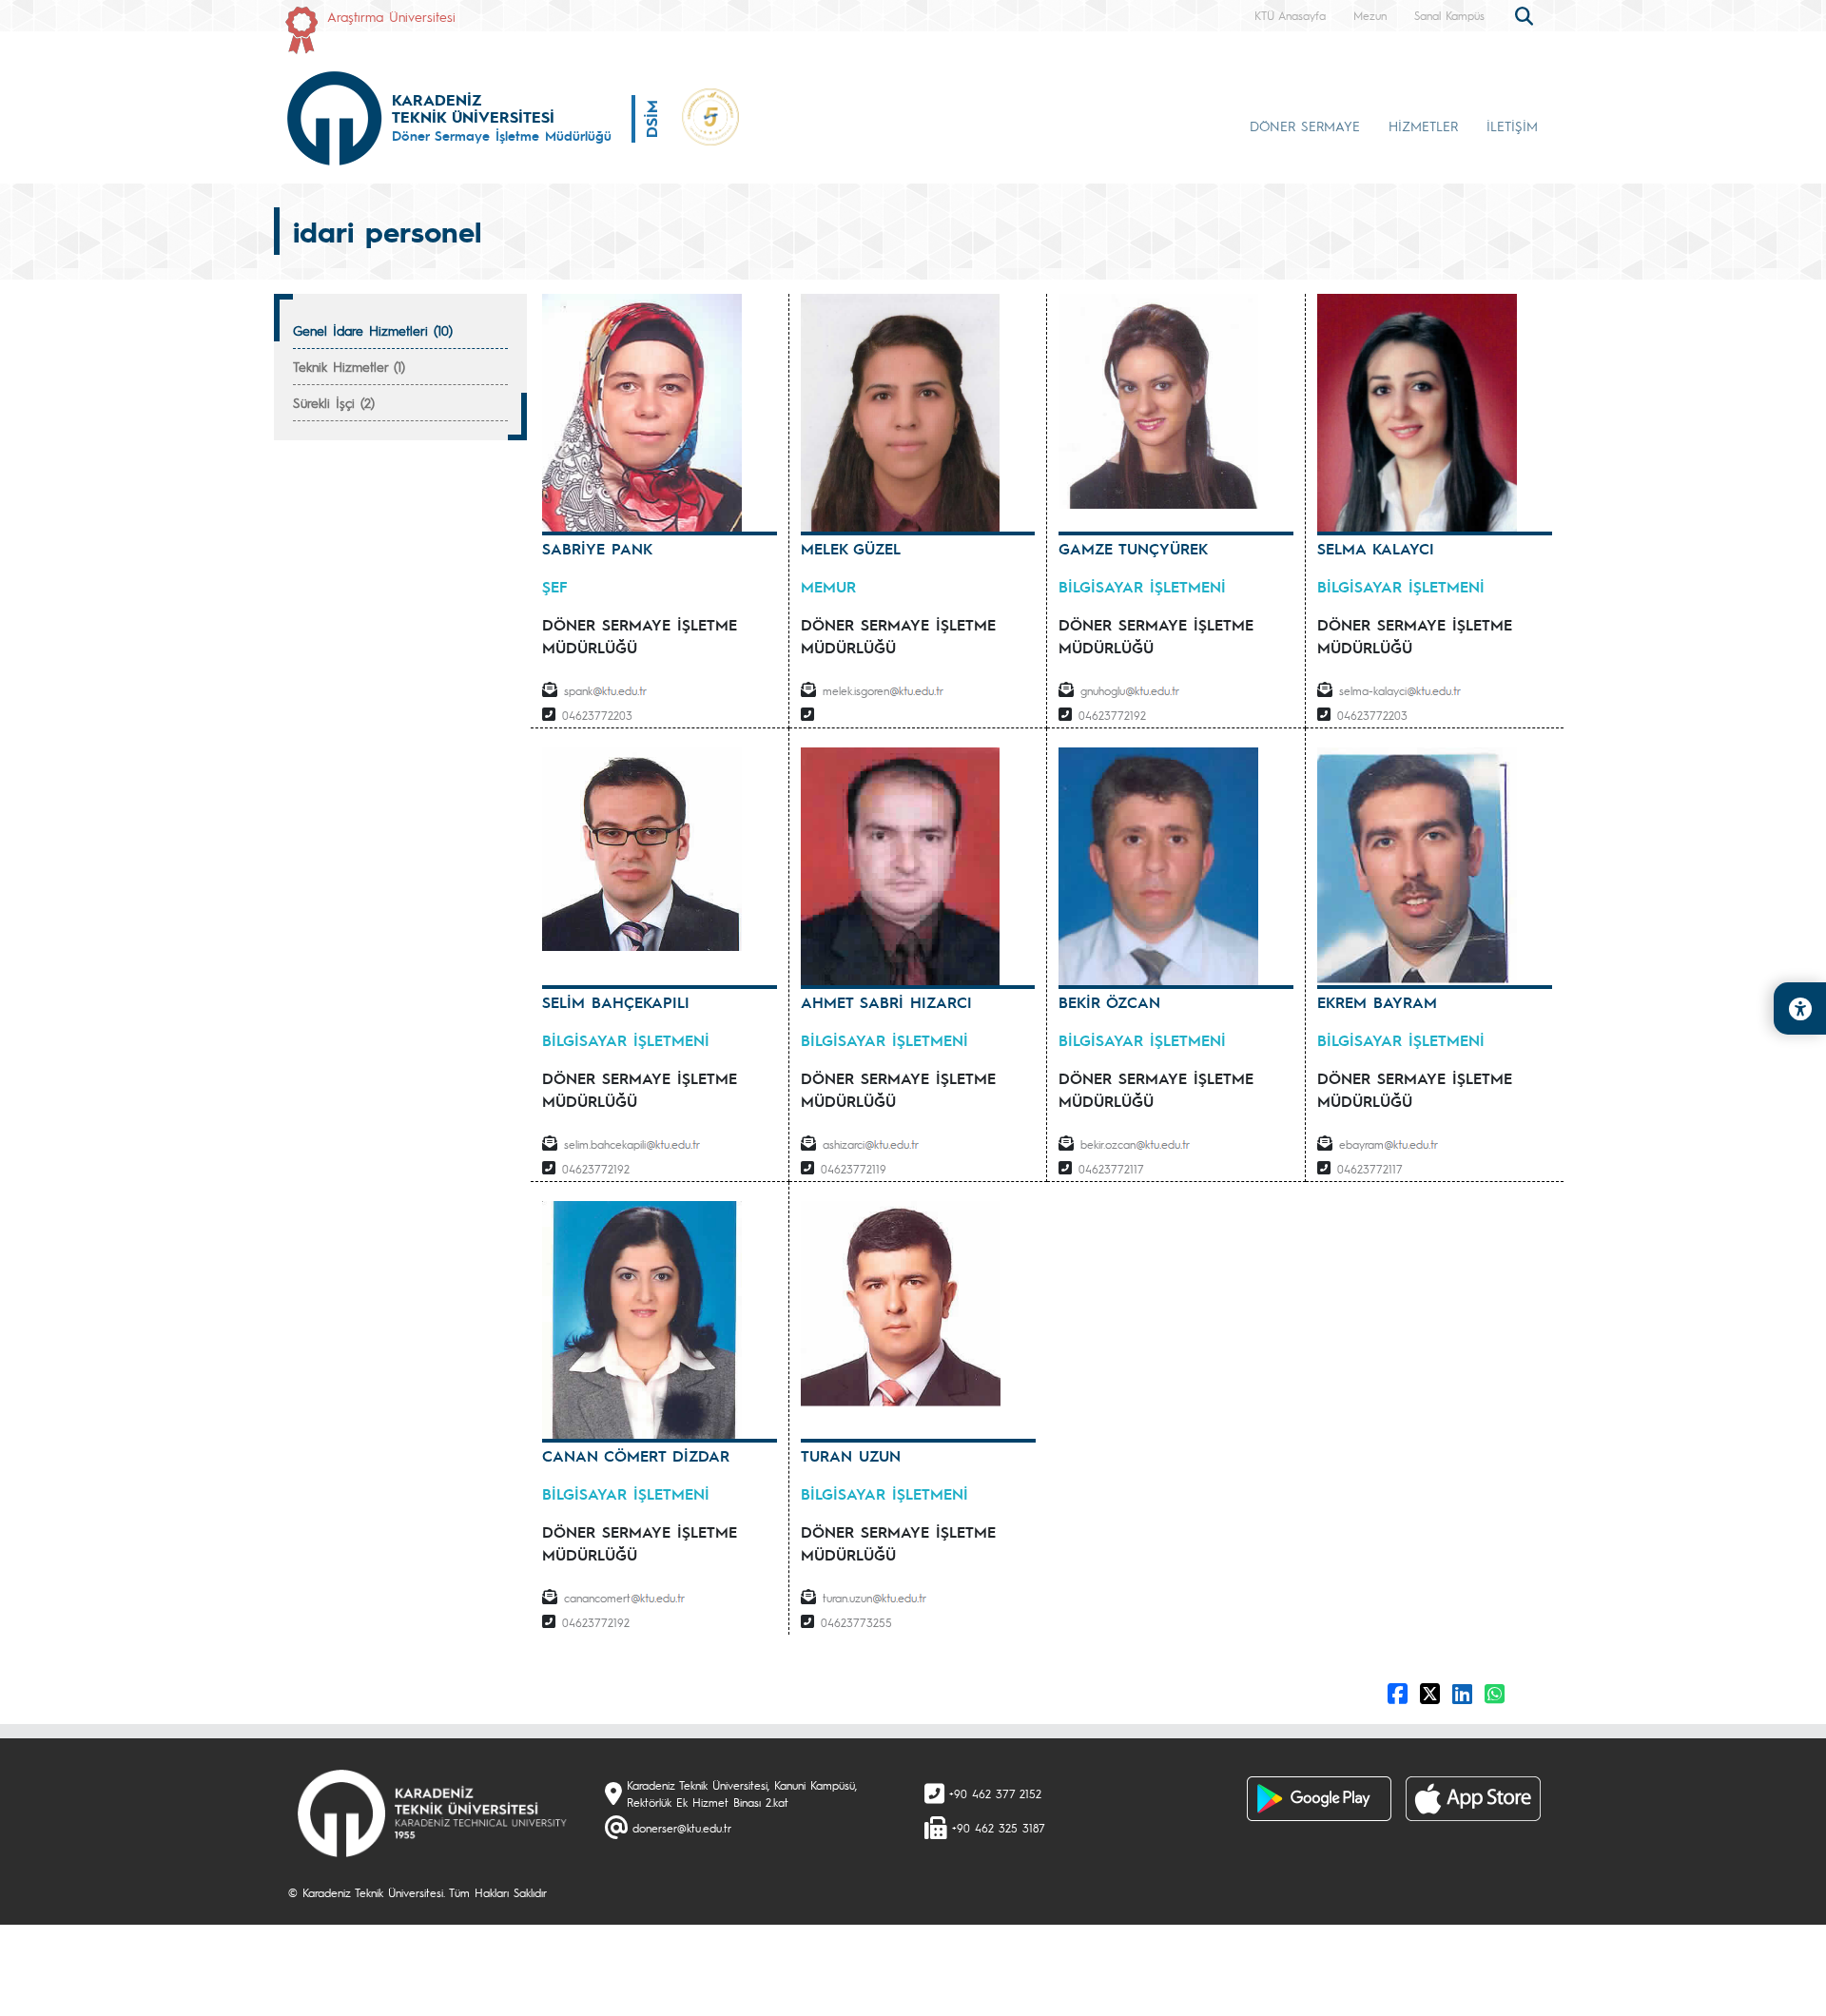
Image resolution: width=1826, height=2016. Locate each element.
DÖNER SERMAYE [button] (1305, 126)
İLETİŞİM (1512, 126)
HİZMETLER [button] (1423, 126)
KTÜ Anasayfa (1290, 15)
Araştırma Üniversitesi (391, 16)
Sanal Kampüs (1449, 15)
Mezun (1370, 15)
